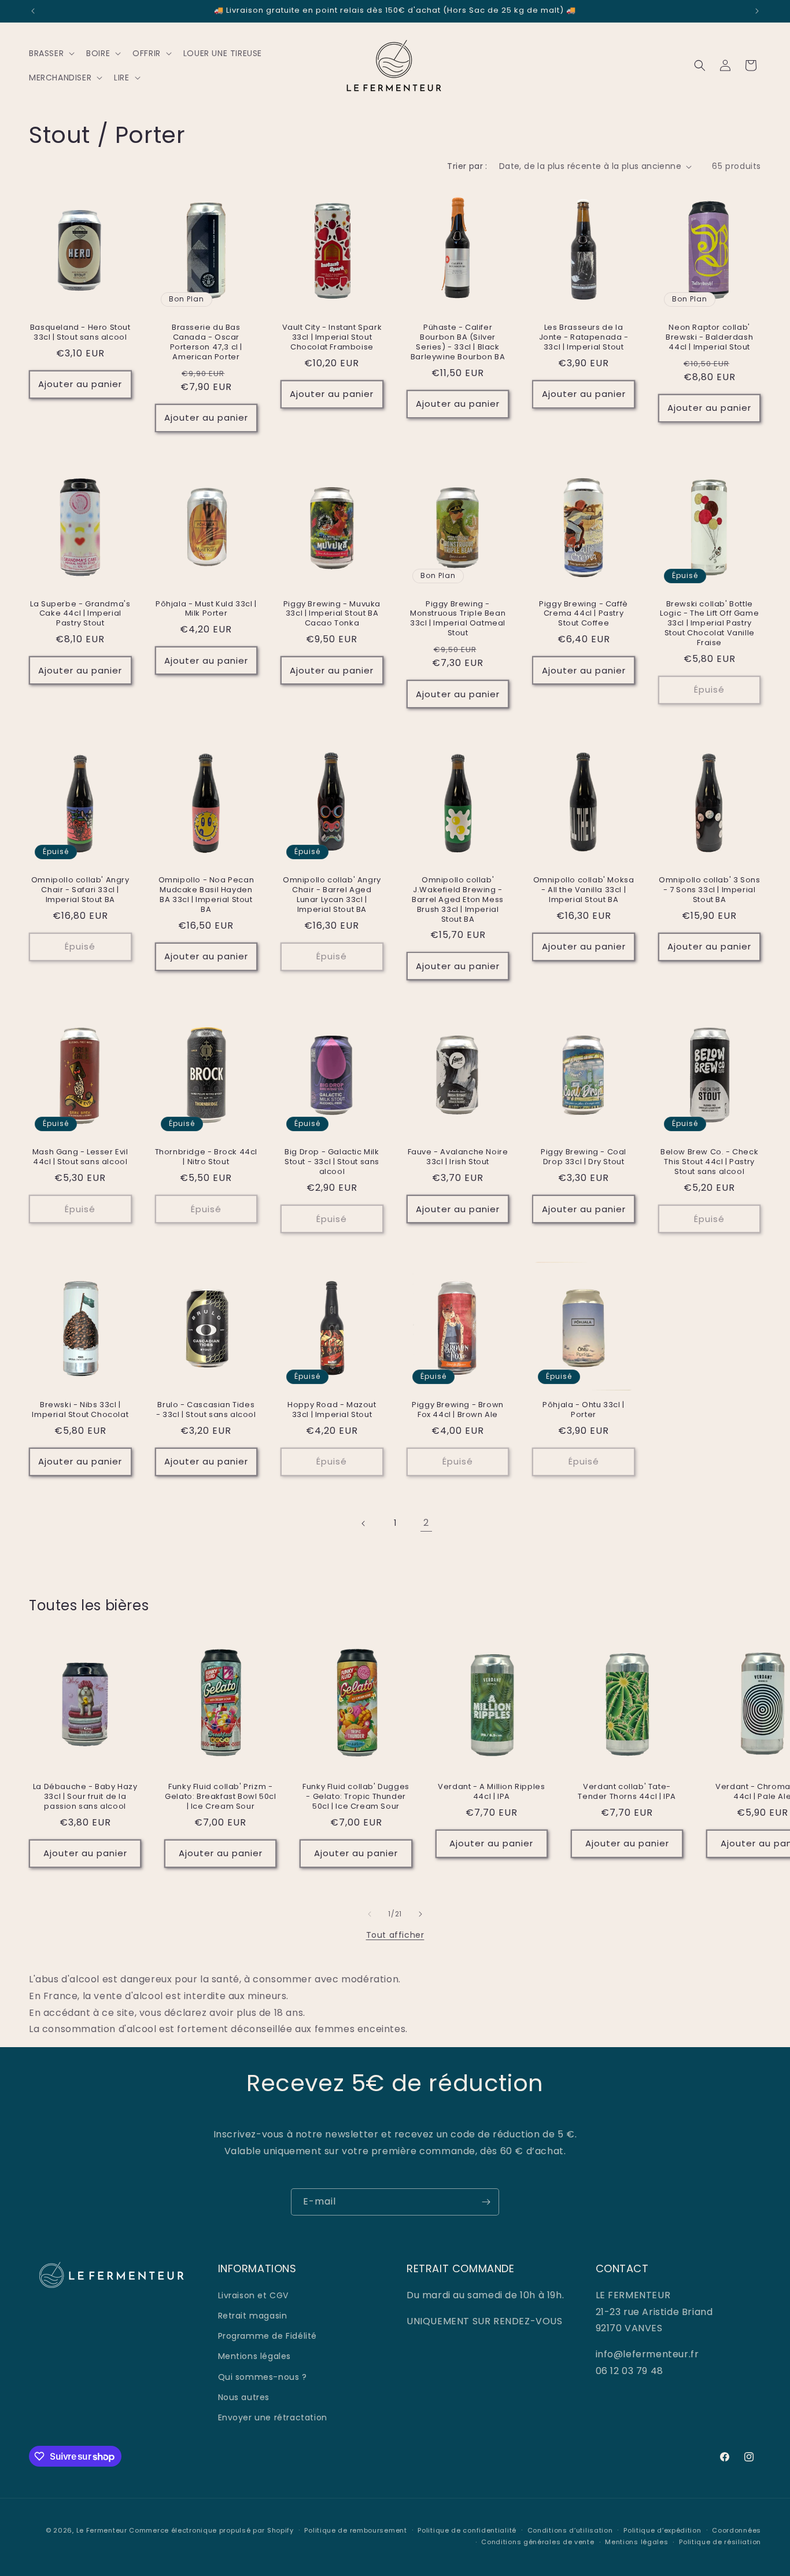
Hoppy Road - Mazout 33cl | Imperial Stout (332, 1410)
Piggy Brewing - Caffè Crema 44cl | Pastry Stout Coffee (584, 614)
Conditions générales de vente (538, 2542)
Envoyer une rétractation (273, 2417)
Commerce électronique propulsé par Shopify (211, 2530)
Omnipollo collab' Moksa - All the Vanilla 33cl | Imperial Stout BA (584, 890)
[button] (51, 53)
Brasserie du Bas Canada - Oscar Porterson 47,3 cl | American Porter (206, 343)
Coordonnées (737, 2530)
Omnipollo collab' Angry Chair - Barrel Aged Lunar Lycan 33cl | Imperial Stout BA (332, 895)
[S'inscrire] (486, 2202)
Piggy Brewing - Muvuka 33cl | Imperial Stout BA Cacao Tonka (332, 614)
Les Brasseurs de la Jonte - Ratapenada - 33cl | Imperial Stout (584, 338)
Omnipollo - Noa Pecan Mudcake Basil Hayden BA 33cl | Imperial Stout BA (206, 895)
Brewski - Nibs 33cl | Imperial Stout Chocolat (80, 1410)
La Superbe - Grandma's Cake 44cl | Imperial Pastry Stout (80, 614)
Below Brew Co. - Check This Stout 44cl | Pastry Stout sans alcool (709, 1162)
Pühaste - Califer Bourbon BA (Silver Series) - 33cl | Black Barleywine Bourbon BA (458, 343)
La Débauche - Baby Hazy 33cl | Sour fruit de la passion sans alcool (85, 1797)
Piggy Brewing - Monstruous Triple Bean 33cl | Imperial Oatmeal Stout (458, 619)
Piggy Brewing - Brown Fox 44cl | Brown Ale (458, 1410)
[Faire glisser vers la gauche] (370, 1914)
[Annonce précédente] (33, 11)
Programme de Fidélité (268, 2335)
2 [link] (426, 1523)
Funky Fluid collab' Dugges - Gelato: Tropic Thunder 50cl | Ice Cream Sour (356, 1797)
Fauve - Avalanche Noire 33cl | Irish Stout (458, 1157)
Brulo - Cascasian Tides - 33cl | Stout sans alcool (206, 1410)
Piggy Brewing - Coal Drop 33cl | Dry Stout (584, 1157)
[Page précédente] (364, 1523)
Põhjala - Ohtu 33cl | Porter (584, 1410)
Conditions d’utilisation (570, 2530)
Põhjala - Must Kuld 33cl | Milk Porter (206, 609)
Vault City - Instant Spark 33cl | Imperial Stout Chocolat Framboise (332, 338)
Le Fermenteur (102, 2530)
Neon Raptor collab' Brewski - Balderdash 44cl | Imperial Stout (709, 338)
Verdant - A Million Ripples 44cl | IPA (491, 1792)
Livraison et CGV (254, 2295)
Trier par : (467, 166)
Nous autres (244, 2397)
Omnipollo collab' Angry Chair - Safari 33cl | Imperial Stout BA (80, 890)
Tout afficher (395, 1935)
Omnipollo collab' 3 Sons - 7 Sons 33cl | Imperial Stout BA (709, 890)
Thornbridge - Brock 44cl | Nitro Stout (206, 1157)
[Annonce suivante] (757, 11)
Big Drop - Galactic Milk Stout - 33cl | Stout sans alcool (332, 1162)
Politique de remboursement (355, 2530)
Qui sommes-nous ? (263, 2376)
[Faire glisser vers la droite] (420, 1914)
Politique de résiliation (720, 2542)
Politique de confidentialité (467, 2530)
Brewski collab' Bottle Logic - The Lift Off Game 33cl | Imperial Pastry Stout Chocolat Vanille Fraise (709, 624)
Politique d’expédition (662, 2530)
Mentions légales (255, 2356)
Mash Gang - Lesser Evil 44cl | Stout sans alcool (80, 1157)
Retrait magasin (253, 2315)
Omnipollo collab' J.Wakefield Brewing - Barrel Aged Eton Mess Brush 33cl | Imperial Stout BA (458, 900)
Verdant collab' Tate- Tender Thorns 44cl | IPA (627, 1792)
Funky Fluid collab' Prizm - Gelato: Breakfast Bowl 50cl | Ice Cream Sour (220, 1797)
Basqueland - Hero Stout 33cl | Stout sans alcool (80, 333)
